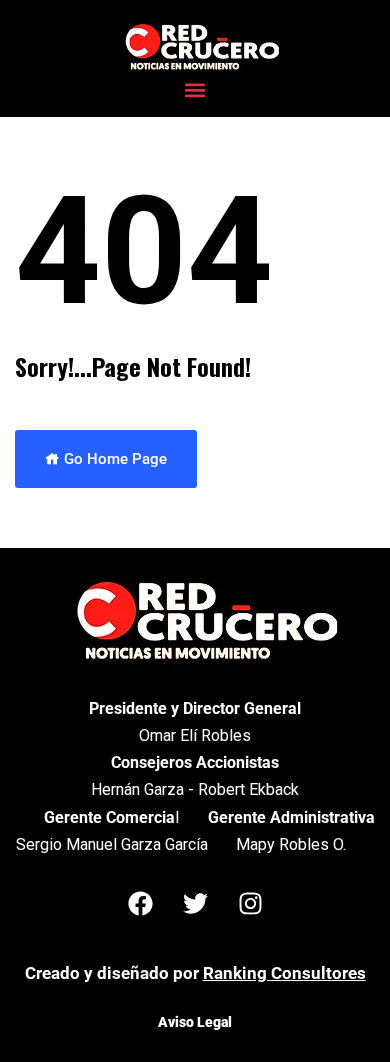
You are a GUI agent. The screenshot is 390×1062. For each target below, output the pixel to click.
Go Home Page (113, 459)
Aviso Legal (195, 1022)
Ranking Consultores (284, 973)
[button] (195, 90)
